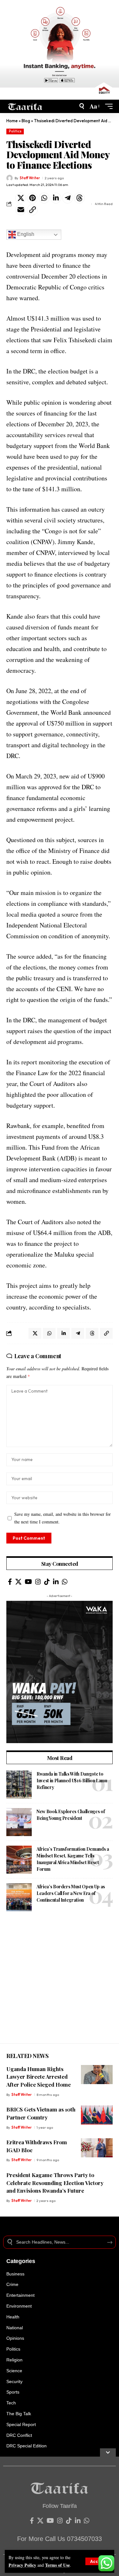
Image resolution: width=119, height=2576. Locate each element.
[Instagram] (38, 1582)
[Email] (21, 210)
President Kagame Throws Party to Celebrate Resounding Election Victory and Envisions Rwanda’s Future (55, 2183)
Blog (26, 121)
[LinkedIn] (56, 1582)
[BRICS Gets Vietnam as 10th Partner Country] (97, 2115)
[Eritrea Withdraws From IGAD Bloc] (97, 2148)
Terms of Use (57, 2565)
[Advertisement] (60, 1984)
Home (12, 121)
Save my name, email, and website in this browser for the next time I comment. (63, 1518)
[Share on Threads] (79, 198)
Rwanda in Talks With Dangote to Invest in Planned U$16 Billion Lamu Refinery (72, 1781)
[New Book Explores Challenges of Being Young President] (19, 1822)
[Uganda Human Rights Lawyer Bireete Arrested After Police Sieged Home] (97, 2075)
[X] (18, 1582)
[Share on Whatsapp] (44, 198)
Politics (15, 131)
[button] (98, 2561)
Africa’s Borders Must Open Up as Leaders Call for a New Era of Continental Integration (71, 1893)
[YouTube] (28, 1582)
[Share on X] (21, 198)
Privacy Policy (22, 2565)
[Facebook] (10, 1582)
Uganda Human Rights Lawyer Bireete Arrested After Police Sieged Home (39, 2077)
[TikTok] (47, 1582)
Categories (21, 2261)
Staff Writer (30, 178)
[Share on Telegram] (68, 198)
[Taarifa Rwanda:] (25, 106)
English (25, 234)
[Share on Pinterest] (32, 198)
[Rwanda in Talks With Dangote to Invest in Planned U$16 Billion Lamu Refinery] (19, 1785)
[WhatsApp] (65, 1582)
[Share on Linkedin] (56, 198)
